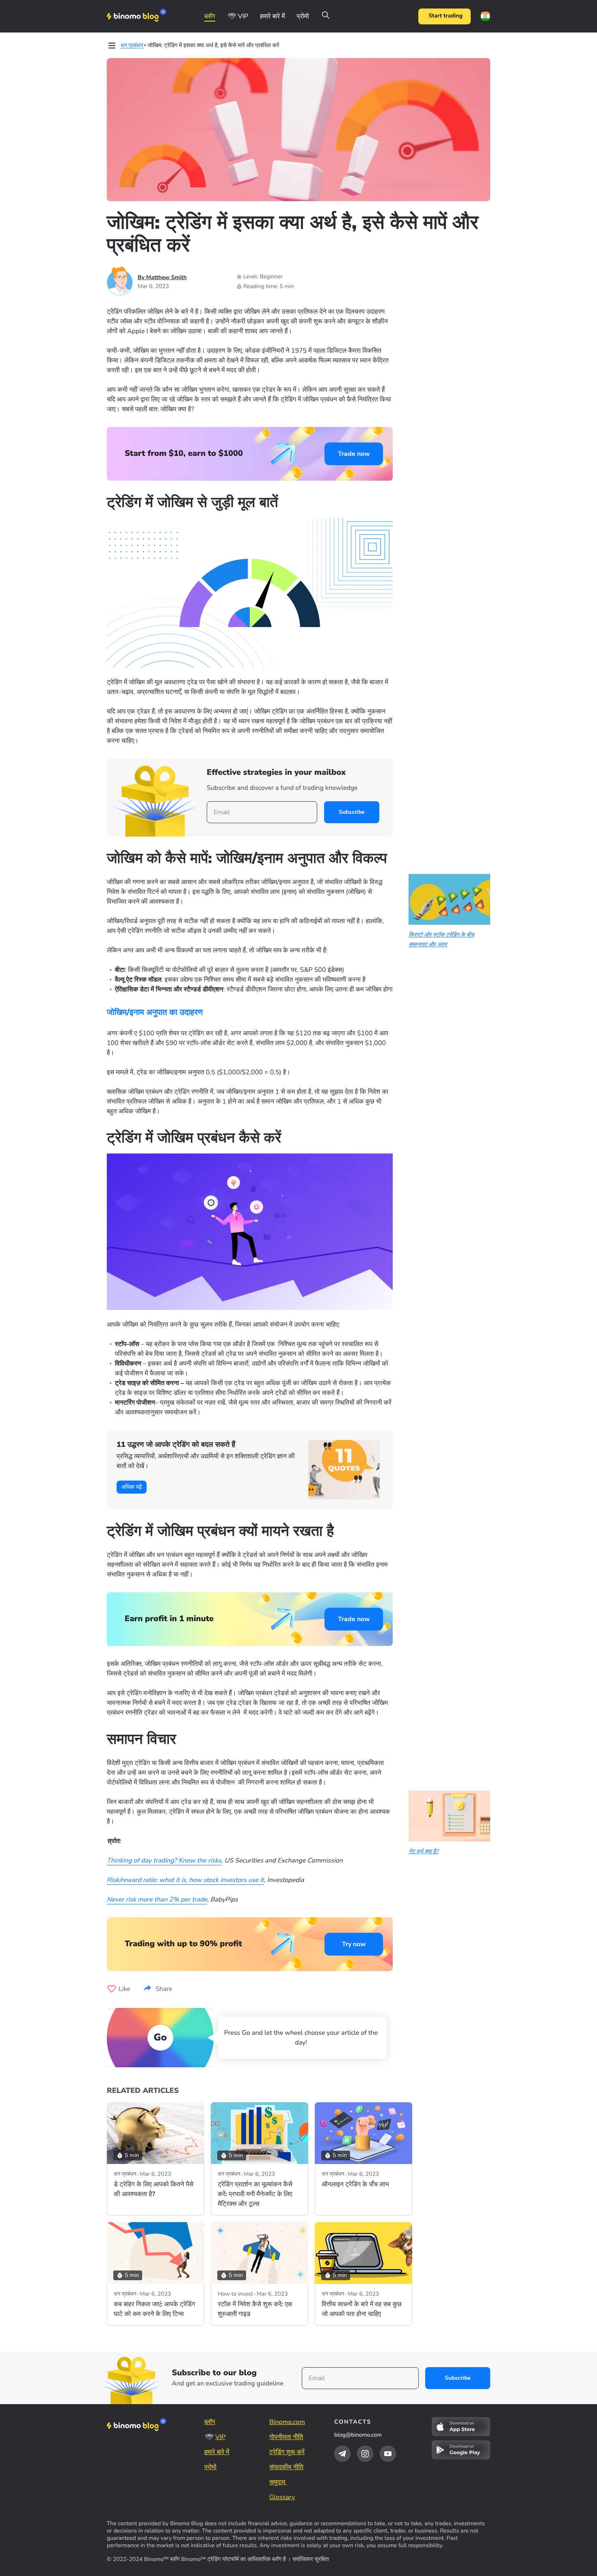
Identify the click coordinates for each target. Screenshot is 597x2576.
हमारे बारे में (273, 16)
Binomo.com (287, 2422)
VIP (243, 16)
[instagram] (365, 2454)
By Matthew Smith (162, 277)
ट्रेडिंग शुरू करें (287, 2452)
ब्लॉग (210, 16)
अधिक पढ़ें (132, 1487)
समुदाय (278, 2482)
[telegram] (342, 2454)
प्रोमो (303, 16)
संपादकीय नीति (286, 2467)
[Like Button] (112, 1989)
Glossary (282, 2497)
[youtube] (388, 2454)
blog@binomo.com (358, 2435)
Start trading (446, 16)
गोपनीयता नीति (286, 2437)
